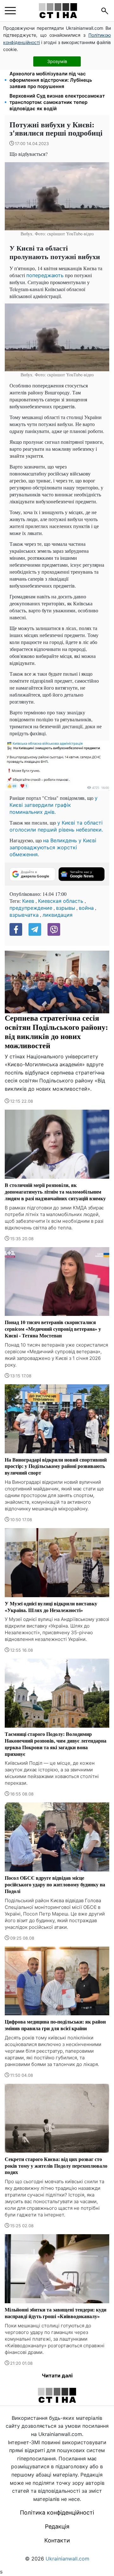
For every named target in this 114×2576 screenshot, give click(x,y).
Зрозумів (57, 61)
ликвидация (57, 915)
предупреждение (31, 908)
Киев (28, 901)
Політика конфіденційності (57, 2512)
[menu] (10, 11)
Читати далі (57, 2375)
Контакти (57, 2540)
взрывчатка (24, 915)
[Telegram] (35, 929)
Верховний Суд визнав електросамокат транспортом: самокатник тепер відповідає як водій (57, 102)
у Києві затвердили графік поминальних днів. (54, 805)
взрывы (66, 908)
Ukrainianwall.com (67, 2559)
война (86, 908)
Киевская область (61, 901)
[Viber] (54, 929)
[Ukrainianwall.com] (58, 11)
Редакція (57, 2526)
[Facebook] (16, 929)
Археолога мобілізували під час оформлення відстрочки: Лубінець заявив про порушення (51, 80)
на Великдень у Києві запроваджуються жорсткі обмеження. (53, 847)
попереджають (45, 275)
